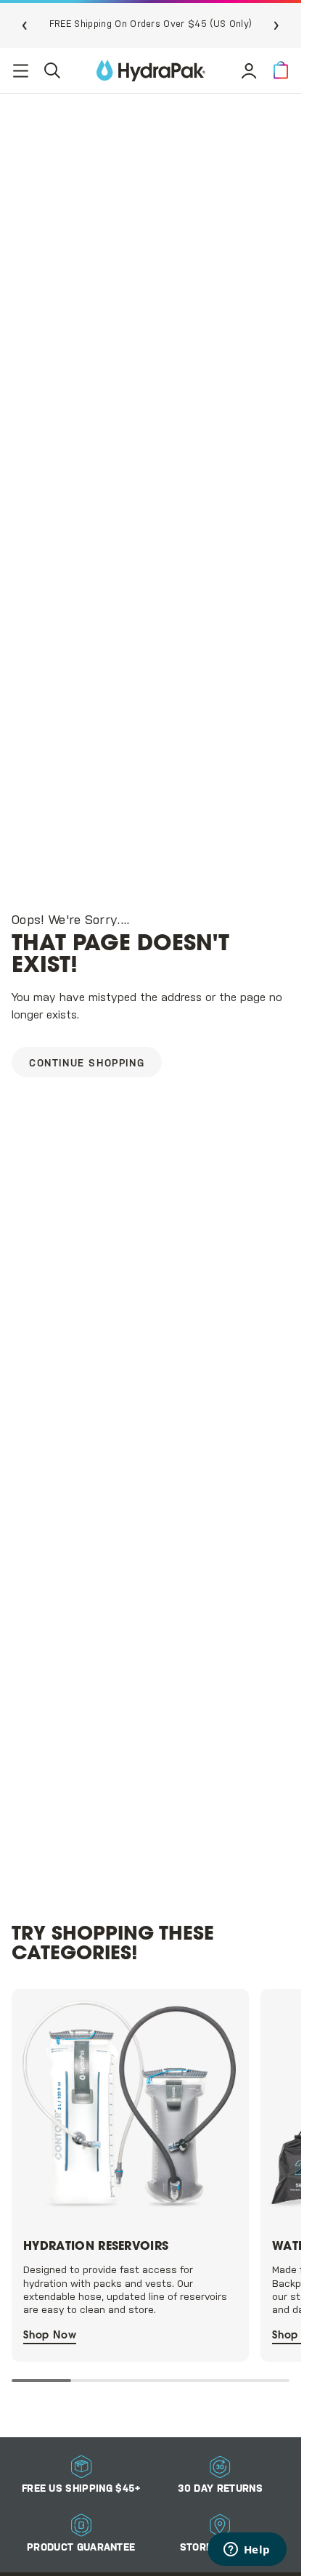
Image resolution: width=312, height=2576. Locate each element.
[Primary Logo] (151, 70)
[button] (281, 70)
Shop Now (50, 2328)
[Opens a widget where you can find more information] (247, 2551)
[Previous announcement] (25, 25)
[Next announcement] (276, 25)
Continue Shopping (87, 1064)
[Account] (249, 70)
